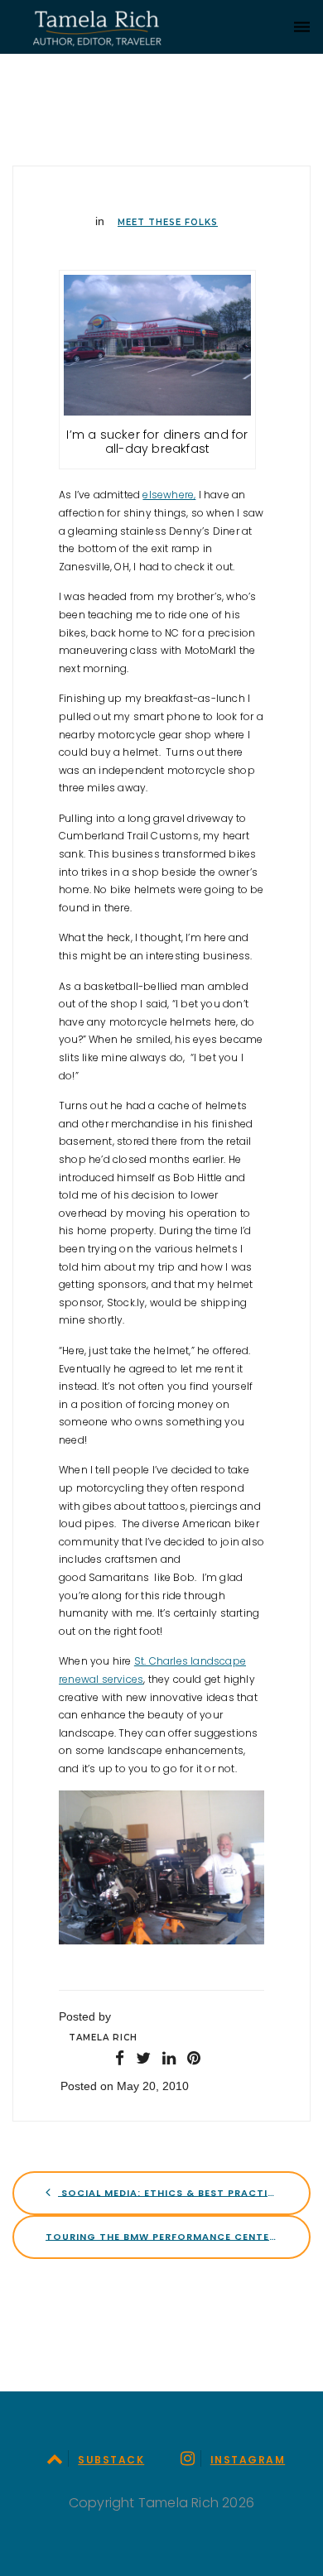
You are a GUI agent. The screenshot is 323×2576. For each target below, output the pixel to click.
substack (111, 2460)
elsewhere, (169, 495)
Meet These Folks (168, 222)
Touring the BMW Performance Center (162, 2236)
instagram (248, 2460)
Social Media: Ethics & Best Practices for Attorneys (184, 2192)
